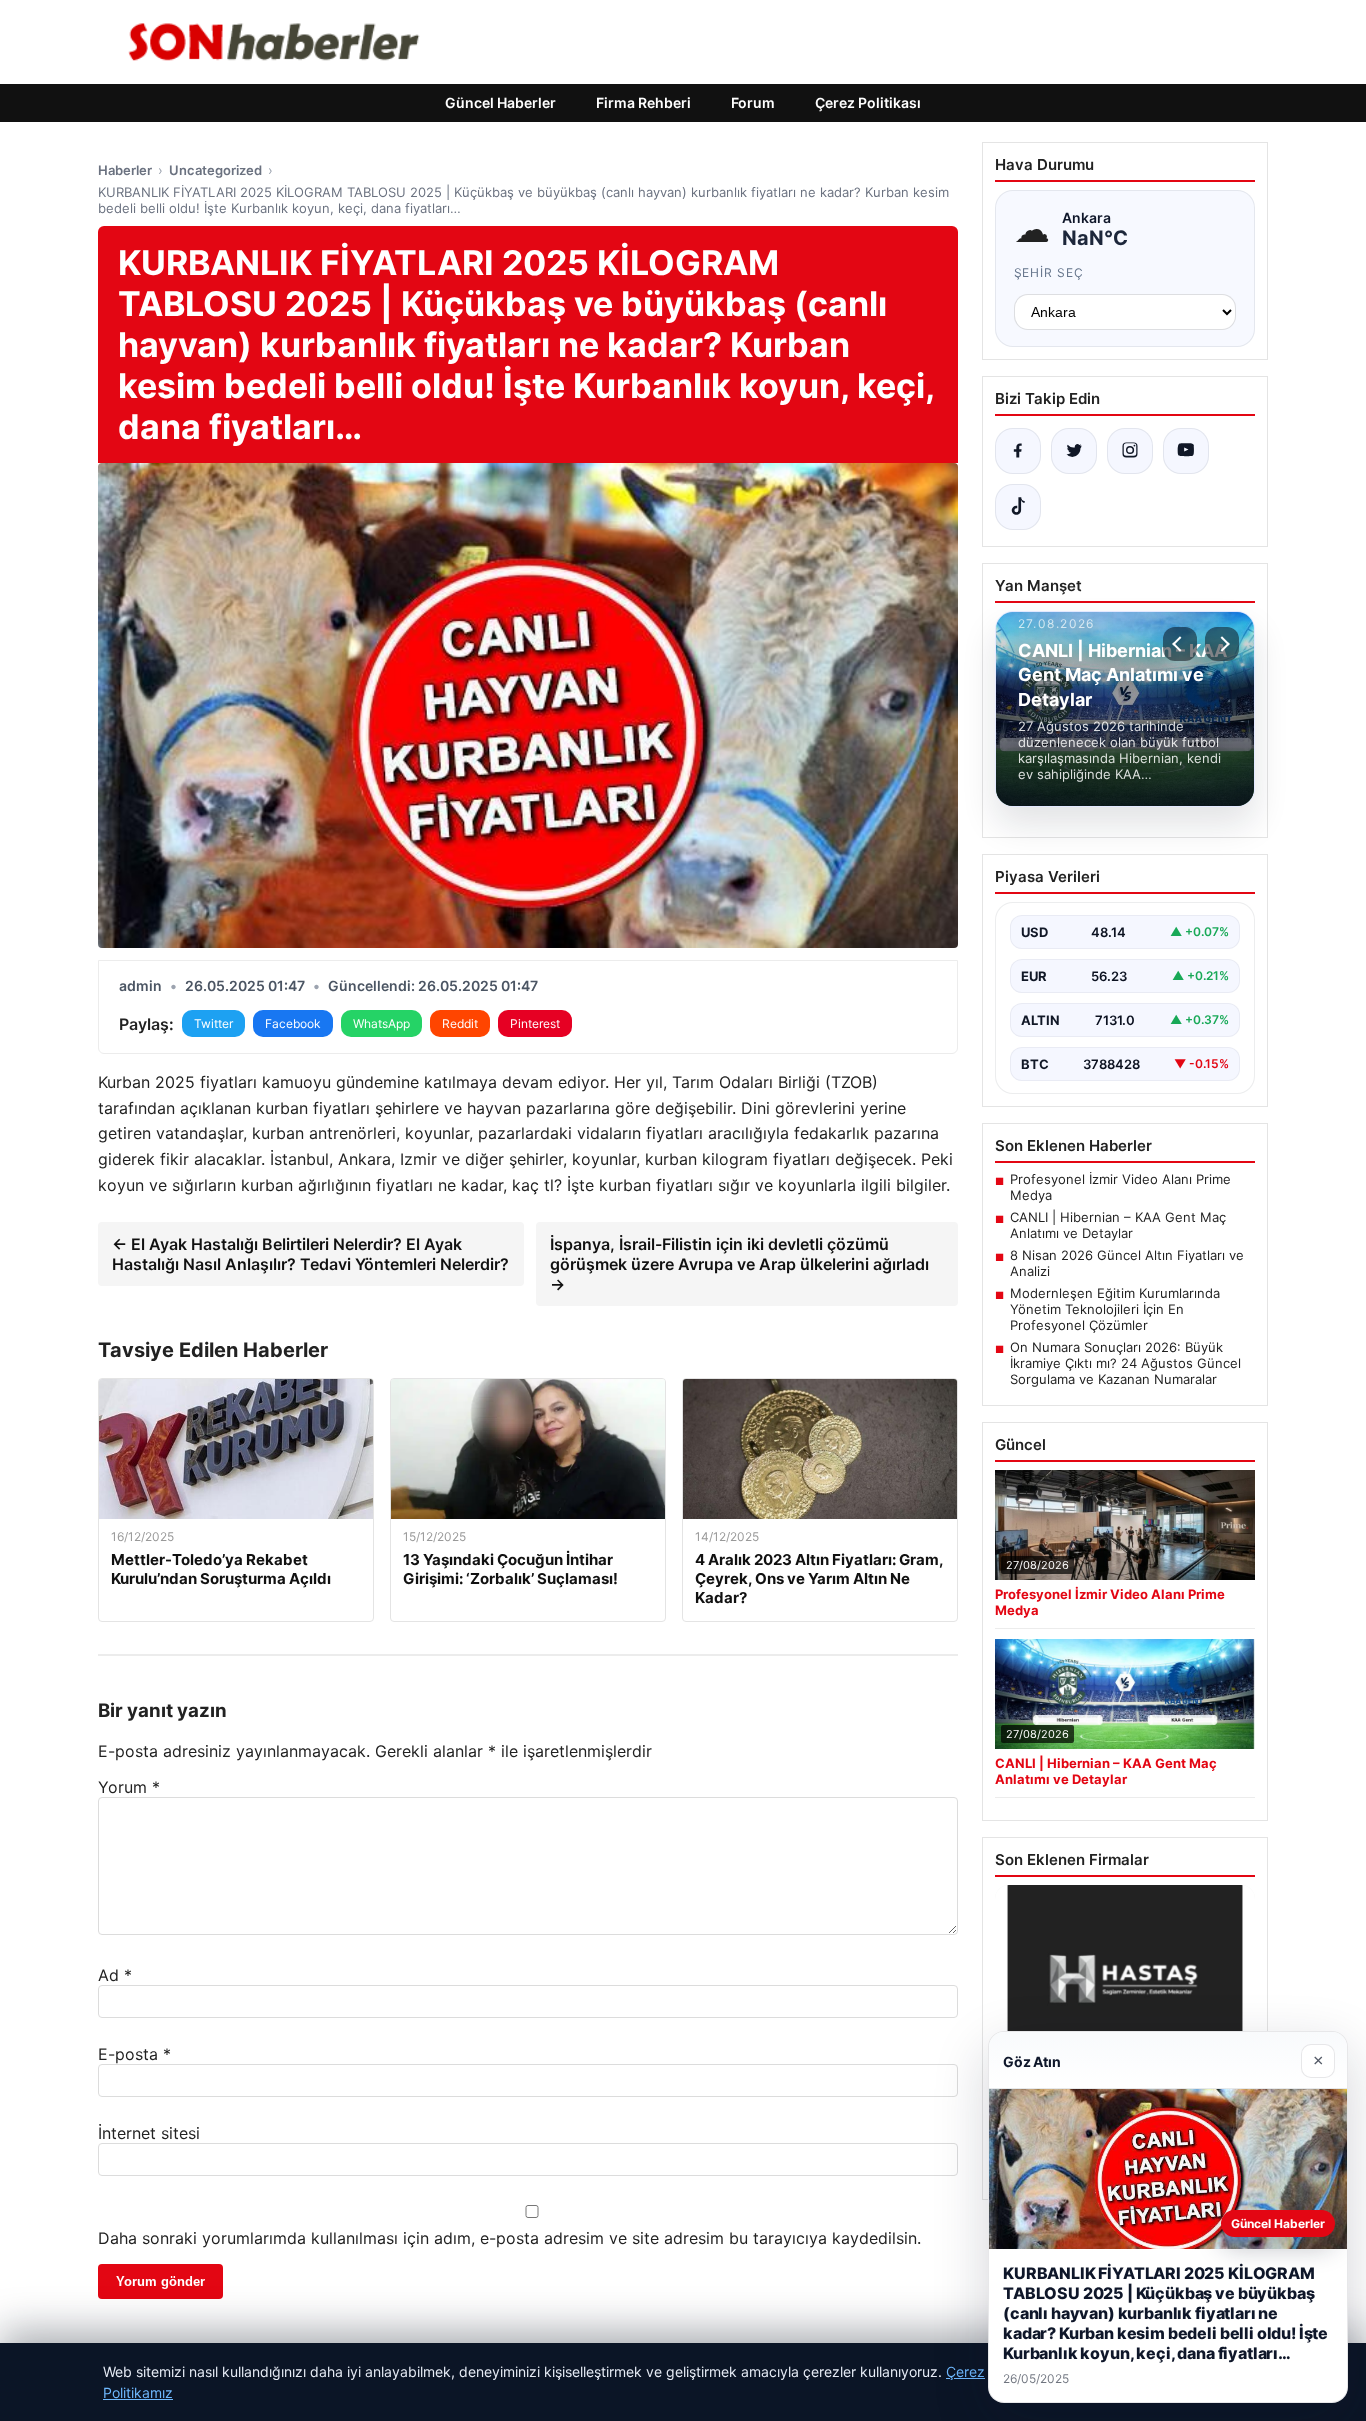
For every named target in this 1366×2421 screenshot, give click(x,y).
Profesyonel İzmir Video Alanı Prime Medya (1120, 1187)
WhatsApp (381, 1023)
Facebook (293, 1023)
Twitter (213, 1023)
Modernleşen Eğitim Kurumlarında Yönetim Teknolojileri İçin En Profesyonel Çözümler (1115, 1309)
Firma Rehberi (643, 102)
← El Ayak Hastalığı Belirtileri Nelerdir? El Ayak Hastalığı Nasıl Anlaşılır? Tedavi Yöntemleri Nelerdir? (310, 1254)
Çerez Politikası (868, 102)
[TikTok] (1018, 507)
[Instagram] (1130, 451)
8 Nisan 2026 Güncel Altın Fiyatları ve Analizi (1127, 1263)
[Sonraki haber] (1222, 644)
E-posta (134, 2054)
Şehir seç (1049, 272)
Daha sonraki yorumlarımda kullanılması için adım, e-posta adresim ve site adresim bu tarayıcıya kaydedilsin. (509, 2238)
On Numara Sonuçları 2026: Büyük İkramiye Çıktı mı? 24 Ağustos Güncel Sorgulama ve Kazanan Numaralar (1125, 1363)
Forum (753, 102)
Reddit (460, 1023)
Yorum (129, 1787)
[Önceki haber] (1180, 644)
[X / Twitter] (1074, 451)
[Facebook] (1018, 451)
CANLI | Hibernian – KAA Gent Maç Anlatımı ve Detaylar (1118, 1225)
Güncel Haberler (500, 102)
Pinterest (535, 1023)
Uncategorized (215, 170)
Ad (115, 1975)
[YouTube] (1186, 451)
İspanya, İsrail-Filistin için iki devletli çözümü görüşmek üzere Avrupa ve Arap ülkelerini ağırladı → (739, 1264)
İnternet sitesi (149, 2133)
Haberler (125, 170)
